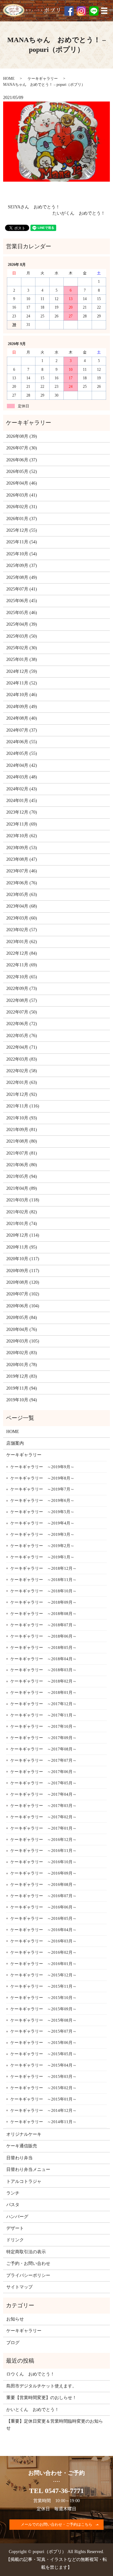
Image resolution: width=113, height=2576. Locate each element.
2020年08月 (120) (23, 1282)
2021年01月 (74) (22, 1224)
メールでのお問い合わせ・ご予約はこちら (56, 2524)
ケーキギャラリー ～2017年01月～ (43, 1828)
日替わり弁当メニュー (28, 2170)
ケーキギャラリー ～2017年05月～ (43, 1783)
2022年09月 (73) (22, 989)
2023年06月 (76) (22, 883)
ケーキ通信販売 (22, 2146)
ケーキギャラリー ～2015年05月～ (43, 2054)
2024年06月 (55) (22, 742)
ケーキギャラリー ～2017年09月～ (43, 1738)
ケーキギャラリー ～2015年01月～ (43, 2099)
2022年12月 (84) (22, 953)
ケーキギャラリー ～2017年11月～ (43, 1715)
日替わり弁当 (19, 2158)
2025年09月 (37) (22, 566)
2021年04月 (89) (22, 1188)
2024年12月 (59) (22, 671)
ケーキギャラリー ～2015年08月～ (43, 2020)
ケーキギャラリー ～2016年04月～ (43, 1930)
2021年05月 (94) (22, 1176)
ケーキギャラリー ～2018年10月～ (43, 1591)
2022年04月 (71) (22, 1047)
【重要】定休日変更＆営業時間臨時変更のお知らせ (55, 2425)
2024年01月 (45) (22, 801)
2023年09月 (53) (22, 848)
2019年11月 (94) (22, 1388)
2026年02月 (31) (22, 507)
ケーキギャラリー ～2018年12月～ (43, 1568)
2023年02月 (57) (22, 930)
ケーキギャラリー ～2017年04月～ (43, 1794)
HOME (9, 79)
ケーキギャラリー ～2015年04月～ (43, 2065)
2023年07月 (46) (22, 871)
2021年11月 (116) (23, 1106)
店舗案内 (15, 1443)
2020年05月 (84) (22, 1318)
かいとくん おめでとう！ (33, 2410)
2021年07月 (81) (22, 1153)
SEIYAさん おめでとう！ (34, 207)
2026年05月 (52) (22, 472)
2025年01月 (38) (22, 659)
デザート (15, 2228)
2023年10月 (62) (22, 836)
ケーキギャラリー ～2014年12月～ (43, 2110)
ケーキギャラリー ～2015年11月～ (43, 1986)
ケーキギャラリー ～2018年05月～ (43, 1648)
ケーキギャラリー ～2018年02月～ (43, 1681)
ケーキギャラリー (43, 79)
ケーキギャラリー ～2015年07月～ (43, 2031)
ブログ (13, 2343)
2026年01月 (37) (22, 519)
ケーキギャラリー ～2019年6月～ (42, 1500)
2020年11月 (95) (22, 1247)
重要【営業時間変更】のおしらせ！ (41, 2398)
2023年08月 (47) (22, 859)
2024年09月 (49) (22, 707)
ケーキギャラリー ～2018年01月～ (43, 1692)
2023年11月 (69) (22, 824)
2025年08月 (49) (22, 577)
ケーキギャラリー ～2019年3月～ (42, 1534)
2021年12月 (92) (22, 1094)
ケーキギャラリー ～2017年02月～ (43, 1817)
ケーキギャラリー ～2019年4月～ (42, 1523)
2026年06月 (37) (22, 460)
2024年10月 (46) (22, 695)
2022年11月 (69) (22, 965)
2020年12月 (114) (23, 1235)
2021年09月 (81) (22, 1130)
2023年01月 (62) (22, 942)
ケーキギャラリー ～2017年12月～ (43, 1704)
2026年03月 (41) (22, 495)
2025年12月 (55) (22, 530)
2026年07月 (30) (22, 448)
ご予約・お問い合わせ (28, 2263)
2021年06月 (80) (22, 1165)
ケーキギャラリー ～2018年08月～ (43, 1614)
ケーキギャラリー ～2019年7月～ (42, 1489)
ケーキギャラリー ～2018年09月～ (43, 1602)
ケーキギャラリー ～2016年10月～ (43, 1862)
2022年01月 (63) (22, 1082)
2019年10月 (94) (22, 1400)
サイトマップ (19, 2287)
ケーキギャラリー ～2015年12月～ (43, 1975)
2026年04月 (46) (22, 483)
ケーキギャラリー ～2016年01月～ (43, 1964)
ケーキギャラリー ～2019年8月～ (42, 1478)
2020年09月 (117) (23, 1271)
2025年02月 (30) (22, 648)
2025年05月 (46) (22, 613)
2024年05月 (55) (22, 753)
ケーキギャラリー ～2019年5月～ (42, 1512)
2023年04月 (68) (22, 906)
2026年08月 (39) (22, 436)
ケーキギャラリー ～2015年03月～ (43, 2076)
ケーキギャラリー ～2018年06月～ (43, 1636)
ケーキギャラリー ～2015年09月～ (43, 2009)
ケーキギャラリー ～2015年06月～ (43, 2043)
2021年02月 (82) (22, 1212)
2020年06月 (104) (23, 1306)
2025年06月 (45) (22, 601)
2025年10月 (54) (22, 554)
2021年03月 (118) (23, 1200)
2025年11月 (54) (22, 542)
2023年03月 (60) (22, 918)
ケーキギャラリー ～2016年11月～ (43, 1851)
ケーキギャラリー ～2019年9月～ (42, 1467)
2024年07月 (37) (22, 730)
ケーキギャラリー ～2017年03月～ (43, 1806)
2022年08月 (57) (22, 1000)
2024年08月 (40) (22, 718)
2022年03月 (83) (22, 1059)
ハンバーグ (17, 2217)
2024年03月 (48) (22, 777)
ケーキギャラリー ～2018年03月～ (43, 1670)
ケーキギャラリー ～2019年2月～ (42, 1546)
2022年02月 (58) (22, 1071)
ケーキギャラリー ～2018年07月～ (43, 1625)
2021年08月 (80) (22, 1141)
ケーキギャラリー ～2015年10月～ (43, 1998)
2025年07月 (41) (22, 589)
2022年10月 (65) (22, 977)
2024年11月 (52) (22, 683)
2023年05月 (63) (22, 895)
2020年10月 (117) (23, 1259)
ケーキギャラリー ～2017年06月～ (43, 1772)
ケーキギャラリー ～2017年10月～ (43, 1726)
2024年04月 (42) (22, 765)
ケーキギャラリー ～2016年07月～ (43, 1896)
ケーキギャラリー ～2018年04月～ (43, 1659)
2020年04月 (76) (22, 1329)
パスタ (13, 2205)
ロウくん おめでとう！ (30, 2374)
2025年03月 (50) (22, 636)
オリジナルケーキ (24, 2134)
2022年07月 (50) (22, 1012)
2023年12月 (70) (22, 812)
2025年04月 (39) (22, 624)
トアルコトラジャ (24, 2181)
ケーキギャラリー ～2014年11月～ (43, 2122)
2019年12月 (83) (22, 1376)
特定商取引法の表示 (26, 2252)
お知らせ (15, 2319)
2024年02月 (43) (22, 789)
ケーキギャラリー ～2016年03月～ (43, 1941)
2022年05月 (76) (22, 1036)
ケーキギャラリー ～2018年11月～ (43, 1580)
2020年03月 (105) (23, 1341)
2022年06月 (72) (22, 1024)
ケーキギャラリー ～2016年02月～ (43, 1952)
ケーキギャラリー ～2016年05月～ (43, 1918)
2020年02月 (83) (22, 1353)
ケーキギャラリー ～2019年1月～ (42, 1557)
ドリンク (15, 2240)
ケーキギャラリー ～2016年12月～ (43, 1840)
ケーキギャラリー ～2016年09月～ (43, 1873)
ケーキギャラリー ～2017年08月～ (43, 1749)
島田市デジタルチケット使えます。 (41, 2386)
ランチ (13, 2193)
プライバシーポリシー (28, 2275)
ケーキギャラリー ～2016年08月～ (43, 1884)
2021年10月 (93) (22, 1118)
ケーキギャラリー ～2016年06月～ (43, 1907)
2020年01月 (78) (22, 1365)
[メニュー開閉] (104, 11)
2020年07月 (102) (23, 1294)
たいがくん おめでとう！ (79, 213)
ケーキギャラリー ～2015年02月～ (43, 2088)
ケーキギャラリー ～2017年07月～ (43, 1760)
